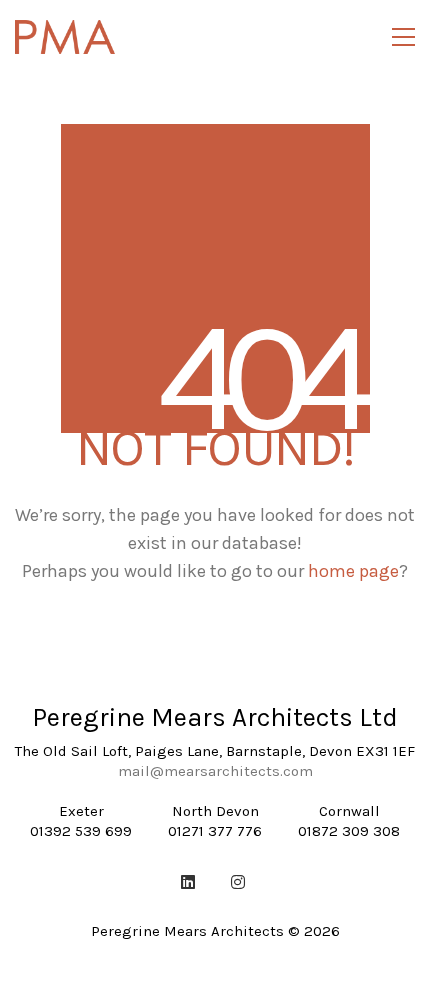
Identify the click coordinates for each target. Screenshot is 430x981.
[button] (403, 37)
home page (353, 571)
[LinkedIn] (188, 882)
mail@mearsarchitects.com (215, 771)
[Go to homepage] (65, 37)
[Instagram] (238, 882)
